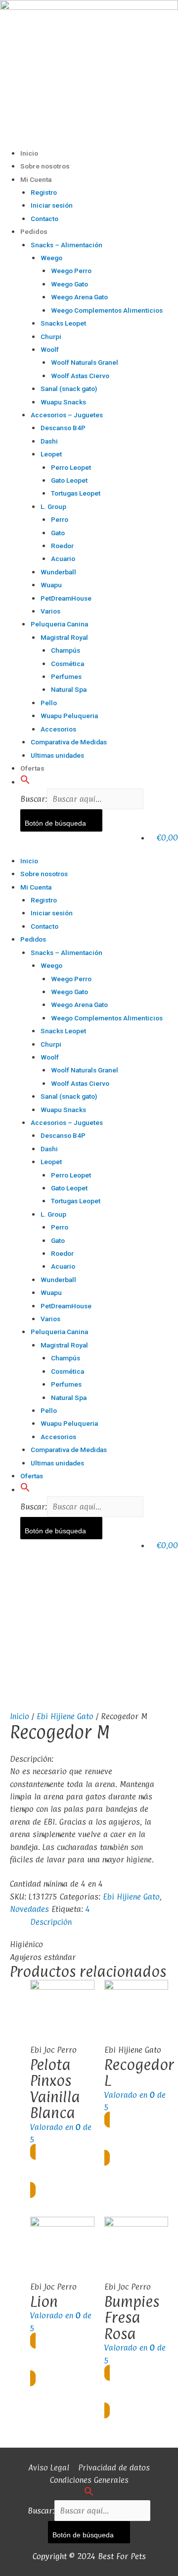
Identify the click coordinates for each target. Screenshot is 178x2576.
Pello (49, 703)
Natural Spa (69, 689)
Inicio (29, 153)
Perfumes (66, 676)
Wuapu (51, 585)
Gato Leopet (69, 480)
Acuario (63, 559)
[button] (25, 782)
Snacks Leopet (63, 323)
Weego (51, 258)
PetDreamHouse (66, 598)
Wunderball (58, 572)
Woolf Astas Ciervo (80, 376)
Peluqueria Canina (59, 624)
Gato (58, 533)
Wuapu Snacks (63, 402)
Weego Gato (69, 284)
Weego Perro (71, 271)
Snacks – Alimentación (67, 245)
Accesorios (58, 729)
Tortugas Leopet (76, 493)
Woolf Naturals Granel (85, 362)
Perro (60, 519)
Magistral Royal (64, 637)
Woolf (50, 349)
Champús (66, 650)
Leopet (51, 454)
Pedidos (34, 231)
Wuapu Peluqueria (69, 716)
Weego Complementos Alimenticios (107, 310)
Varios (50, 611)
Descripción (51, 1922)
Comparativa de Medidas (69, 742)
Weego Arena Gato (79, 297)
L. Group (53, 506)
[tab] (99, 1922)
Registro (44, 192)
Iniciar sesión (52, 205)
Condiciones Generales (89, 2480)
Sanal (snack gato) (69, 389)
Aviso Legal (49, 2467)
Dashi (49, 441)
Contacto (44, 219)
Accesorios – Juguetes (67, 415)
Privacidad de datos (114, 2467)
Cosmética (67, 664)
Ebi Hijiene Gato (65, 1716)
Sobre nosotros (45, 166)
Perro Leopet (71, 467)
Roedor (62, 546)
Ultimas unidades (57, 755)
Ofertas (32, 768)
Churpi (51, 336)
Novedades (29, 1909)
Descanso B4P (63, 428)
